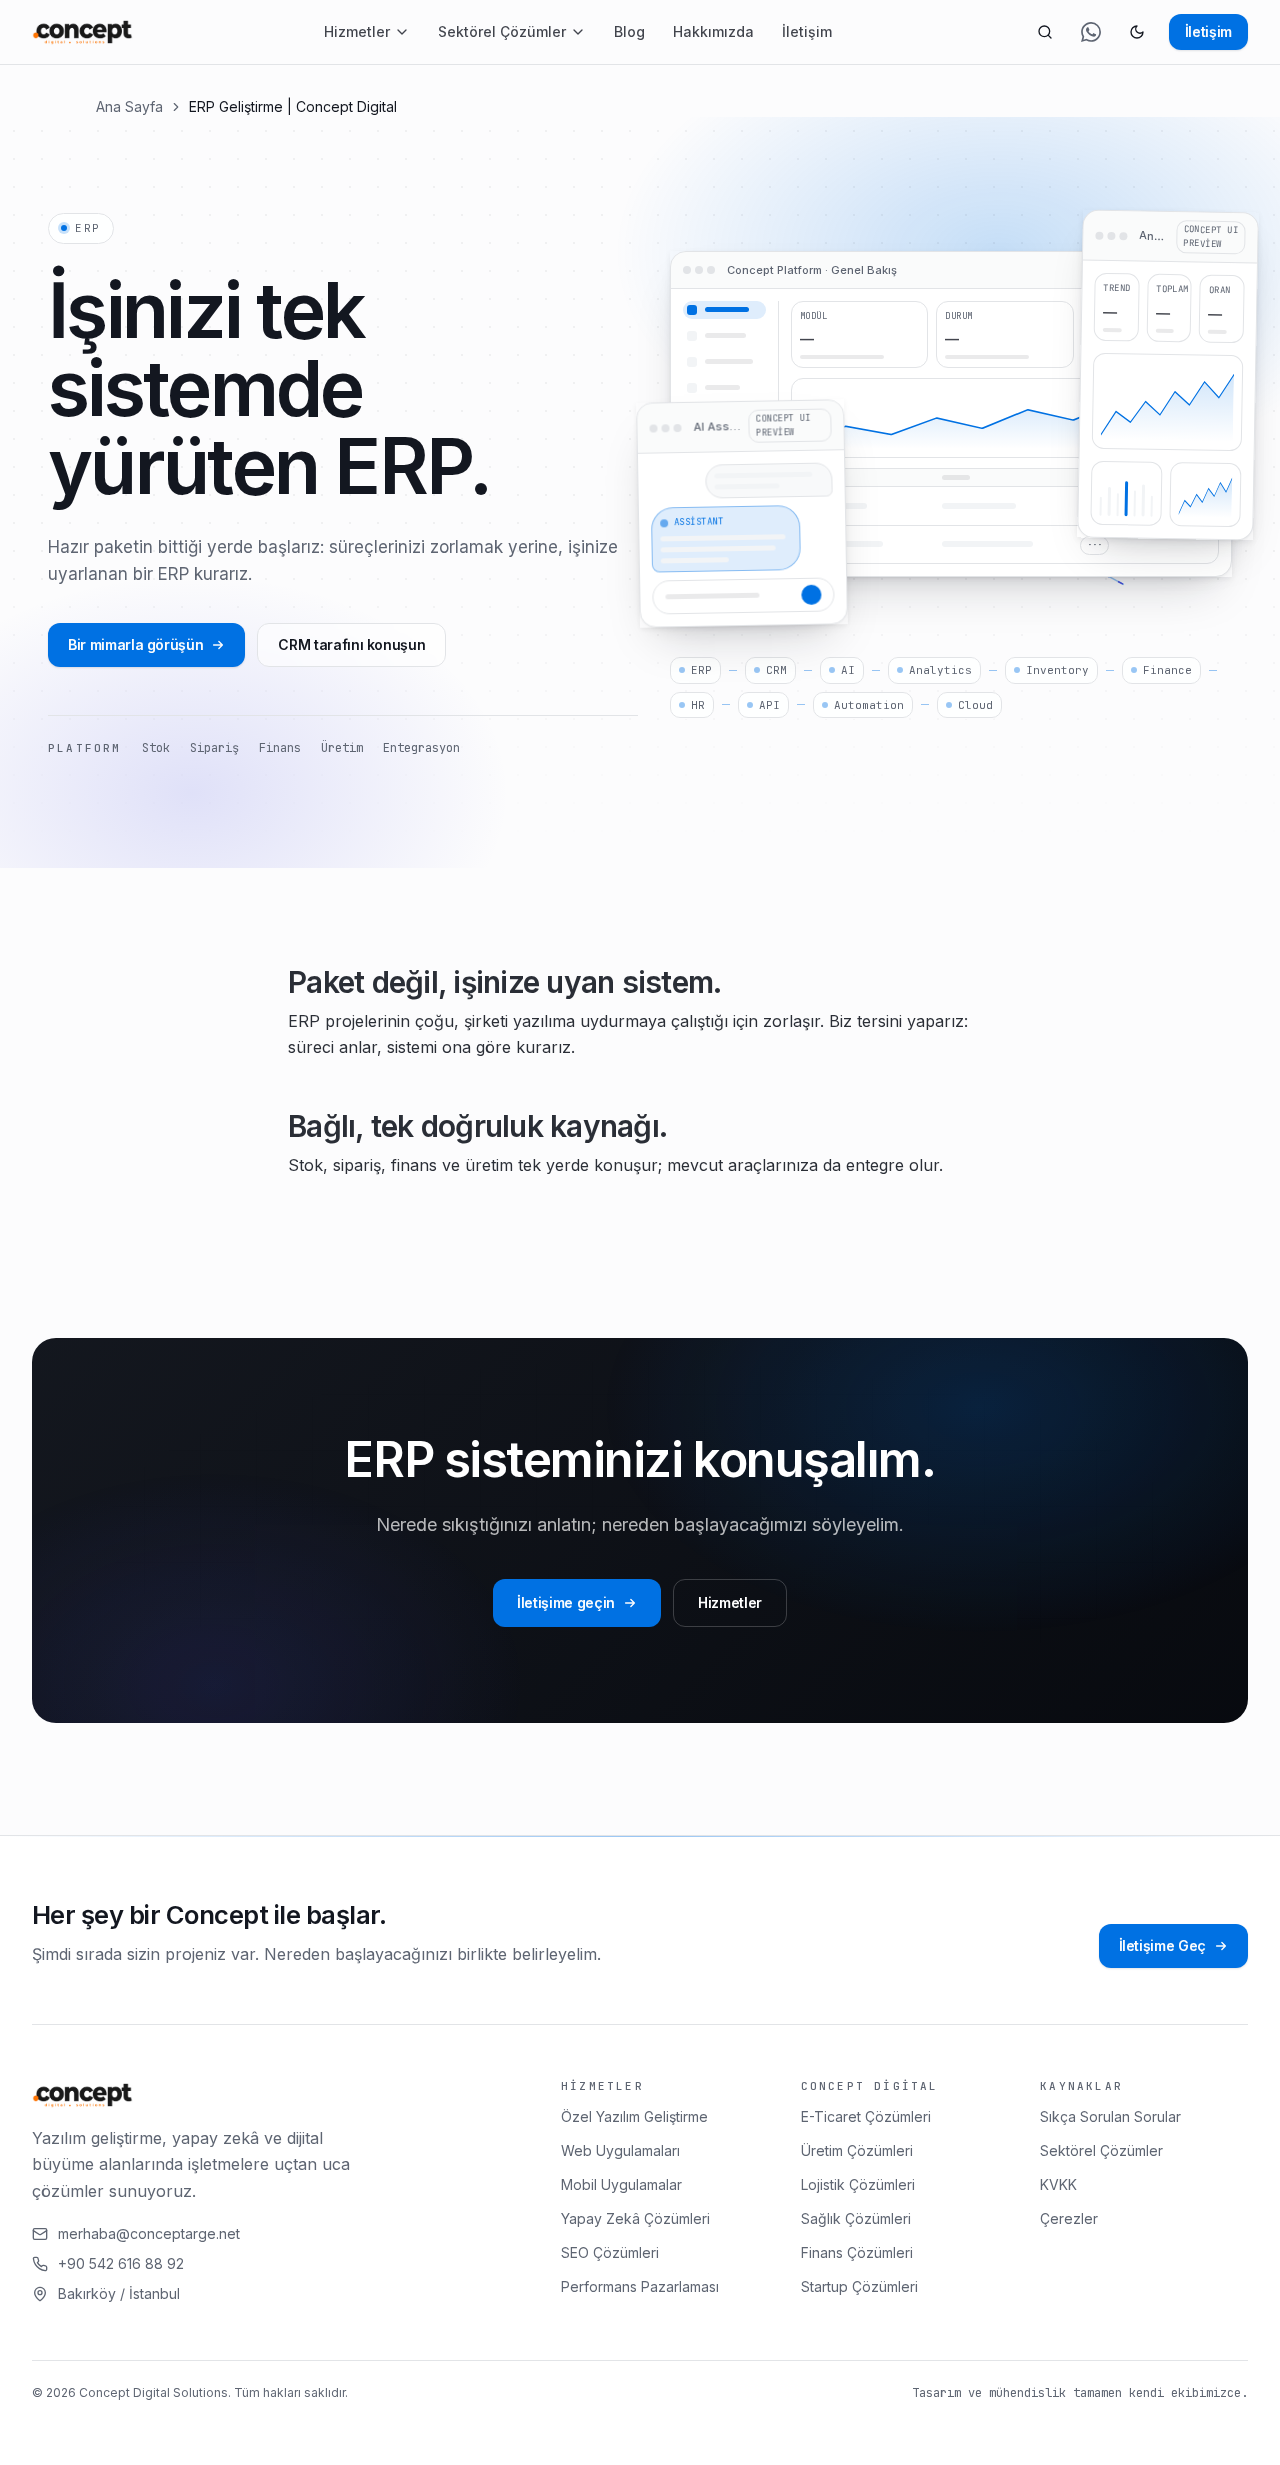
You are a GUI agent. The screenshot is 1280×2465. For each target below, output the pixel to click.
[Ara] (1045, 32)
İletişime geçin (566, 1602)
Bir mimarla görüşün (135, 644)
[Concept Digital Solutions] (82, 32)
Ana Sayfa (129, 106)
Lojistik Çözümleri (858, 2184)
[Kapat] (483, 2432)
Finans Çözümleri (857, 2252)
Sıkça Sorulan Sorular (1110, 2116)
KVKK (1058, 2184)
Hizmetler (357, 31)
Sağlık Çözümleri (856, 2218)
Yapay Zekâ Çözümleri (635, 2218)
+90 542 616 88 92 (121, 2263)
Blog (629, 31)
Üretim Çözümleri (857, 2150)
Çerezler (1069, 2218)
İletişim (807, 31)
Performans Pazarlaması (640, 2286)
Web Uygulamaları (620, 2150)
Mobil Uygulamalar (621, 2184)
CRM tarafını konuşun (351, 644)
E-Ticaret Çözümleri (866, 2116)
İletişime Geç (1162, 1945)
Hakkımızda (713, 31)
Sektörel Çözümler (502, 31)
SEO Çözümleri (610, 2252)
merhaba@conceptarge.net (149, 2233)
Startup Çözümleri (859, 2286)
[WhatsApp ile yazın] (1091, 32)
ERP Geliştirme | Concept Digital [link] (293, 106)
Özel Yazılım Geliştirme (634, 2116)
